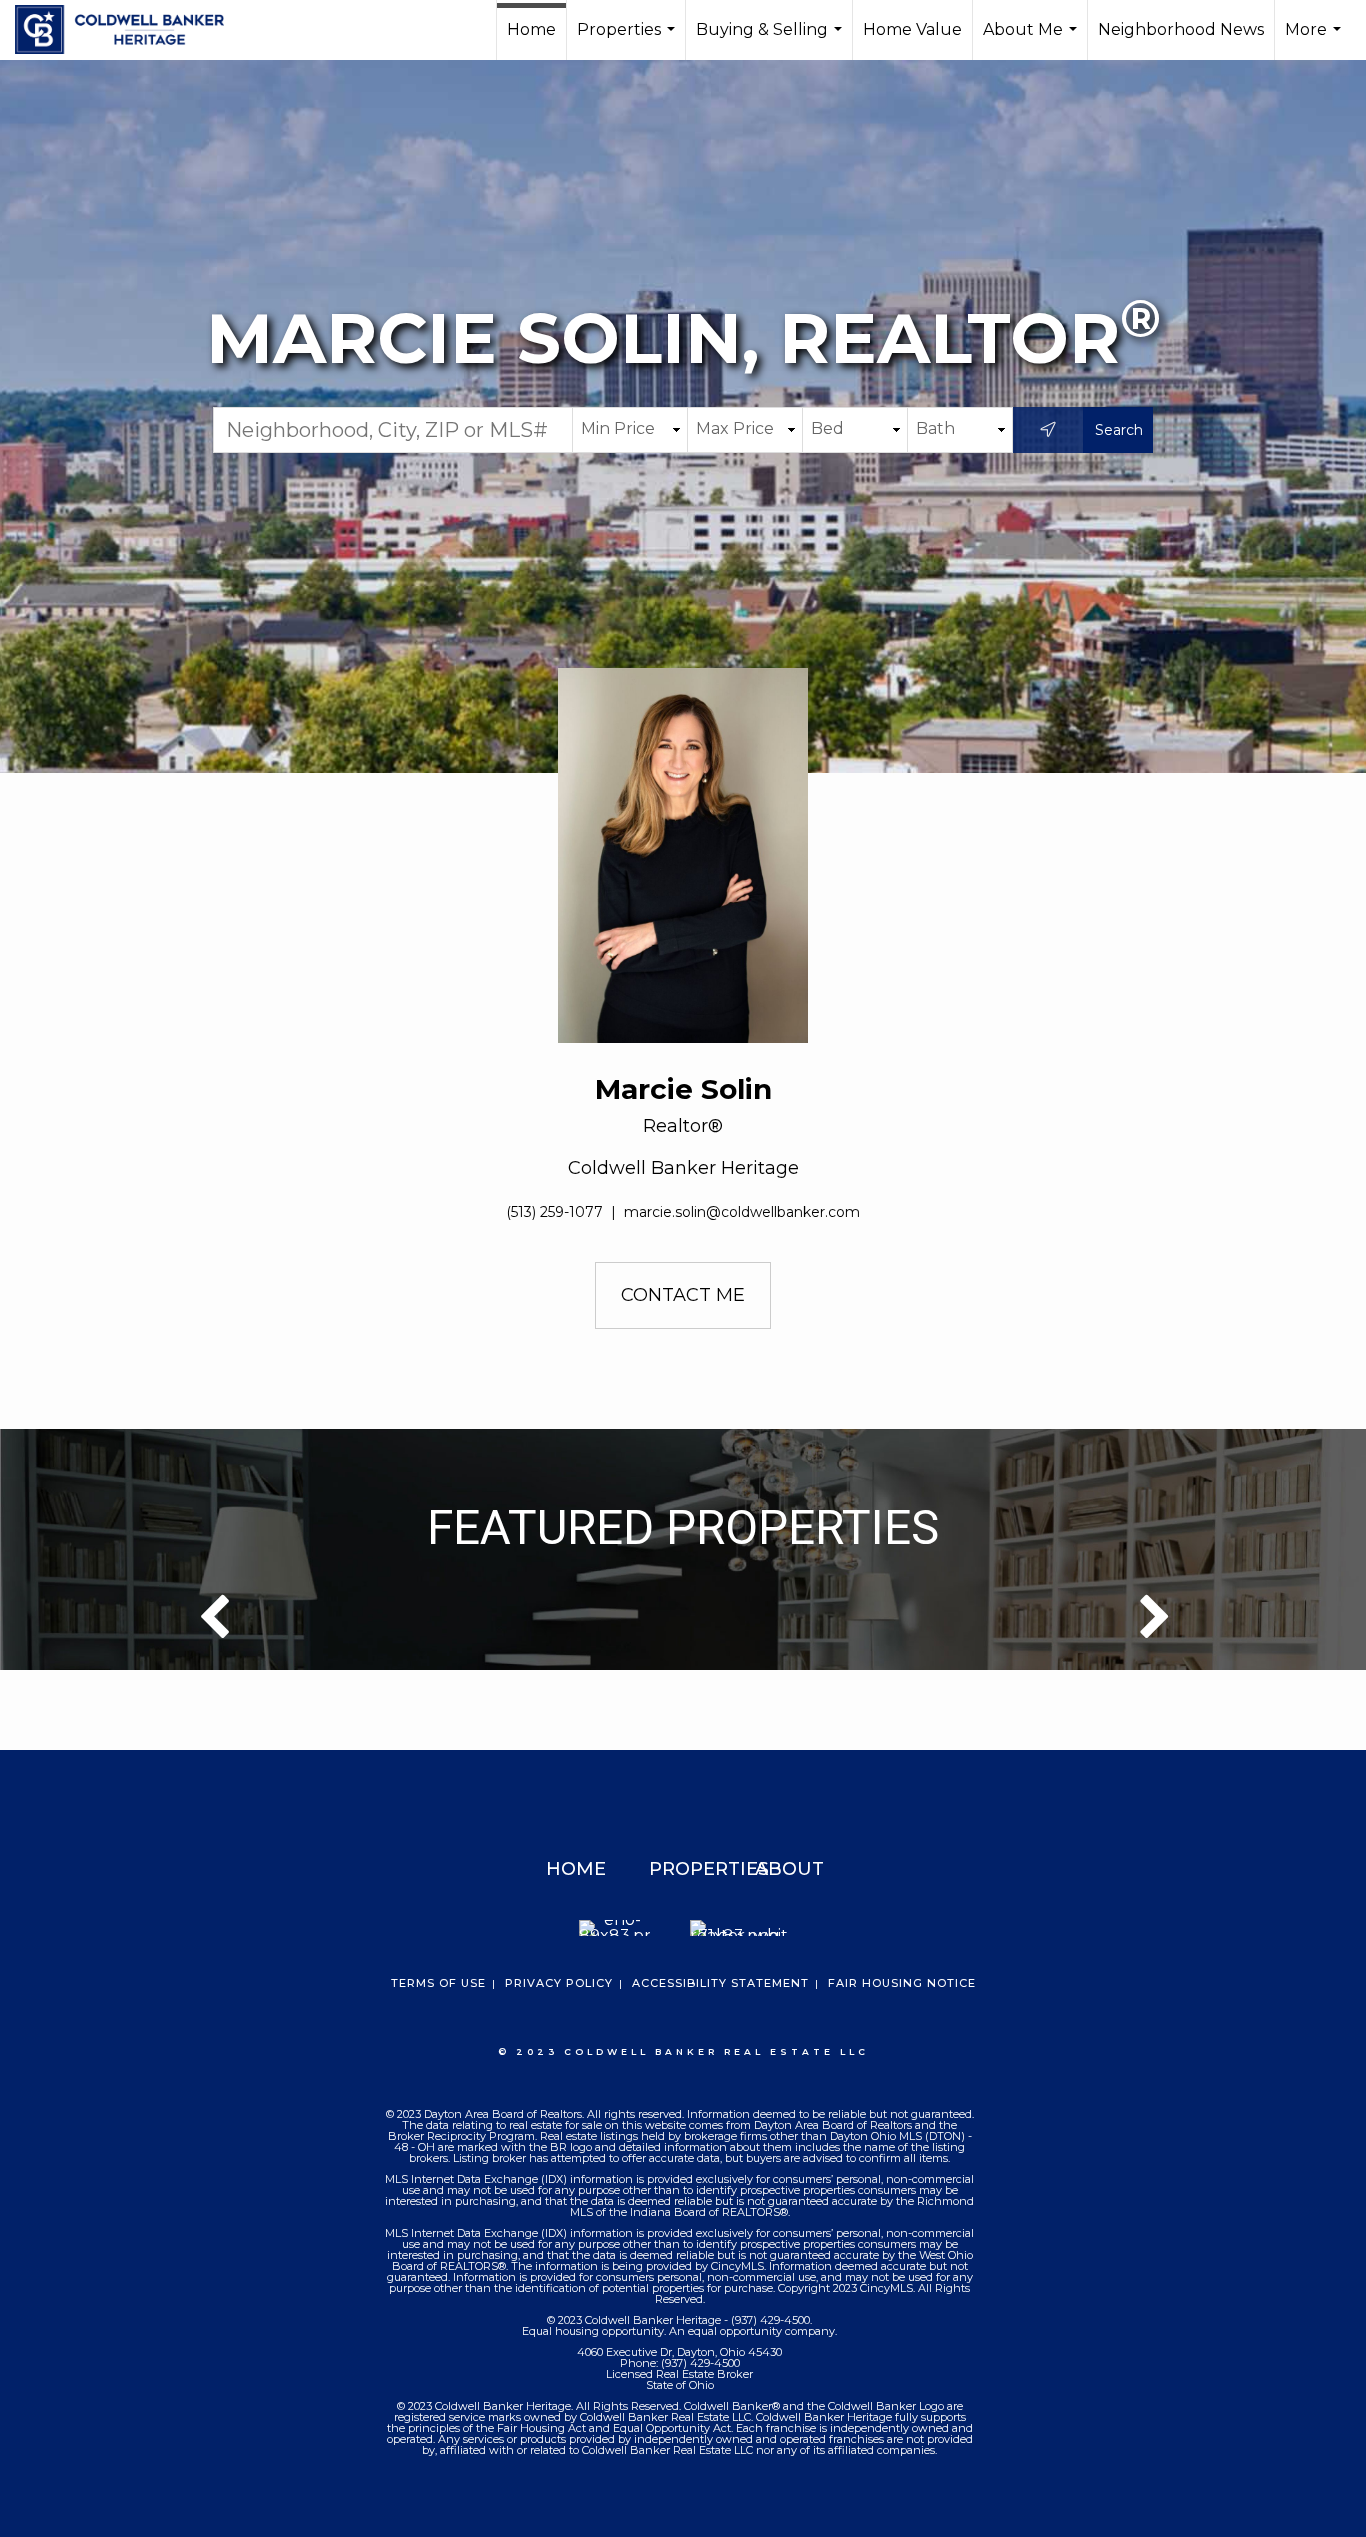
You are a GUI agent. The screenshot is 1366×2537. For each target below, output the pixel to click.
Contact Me (683, 1295)
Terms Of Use (438, 1983)
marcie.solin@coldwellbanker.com (742, 1212)
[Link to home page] (129, 30)
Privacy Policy (559, 1983)
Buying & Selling (771, 40)
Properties (628, 40)
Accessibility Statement (720, 1983)
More (1315, 40)
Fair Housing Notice (902, 1983)
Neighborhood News (1181, 29)
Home (531, 29)
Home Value (912, 29)
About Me (1032, 40)
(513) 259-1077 (554, 1212)
